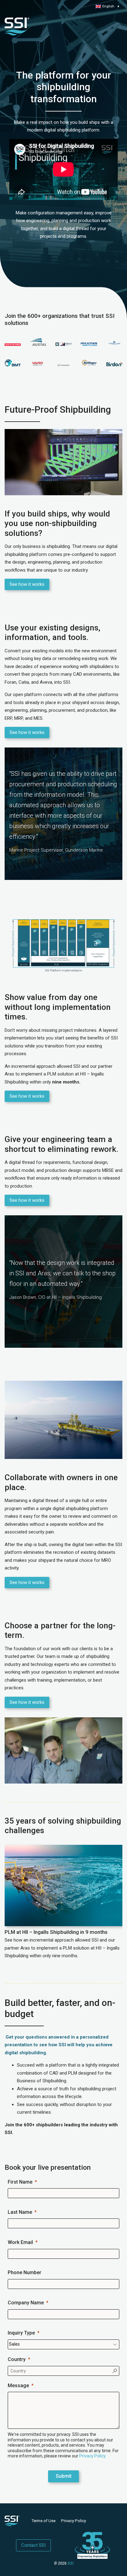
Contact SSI (33, 2545)
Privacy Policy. (93, 2456)
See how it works (27, 584)
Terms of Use (44, 2521)
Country (17, 2359)
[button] (107, 6)
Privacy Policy (74, 2521)
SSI (70, 2563)
